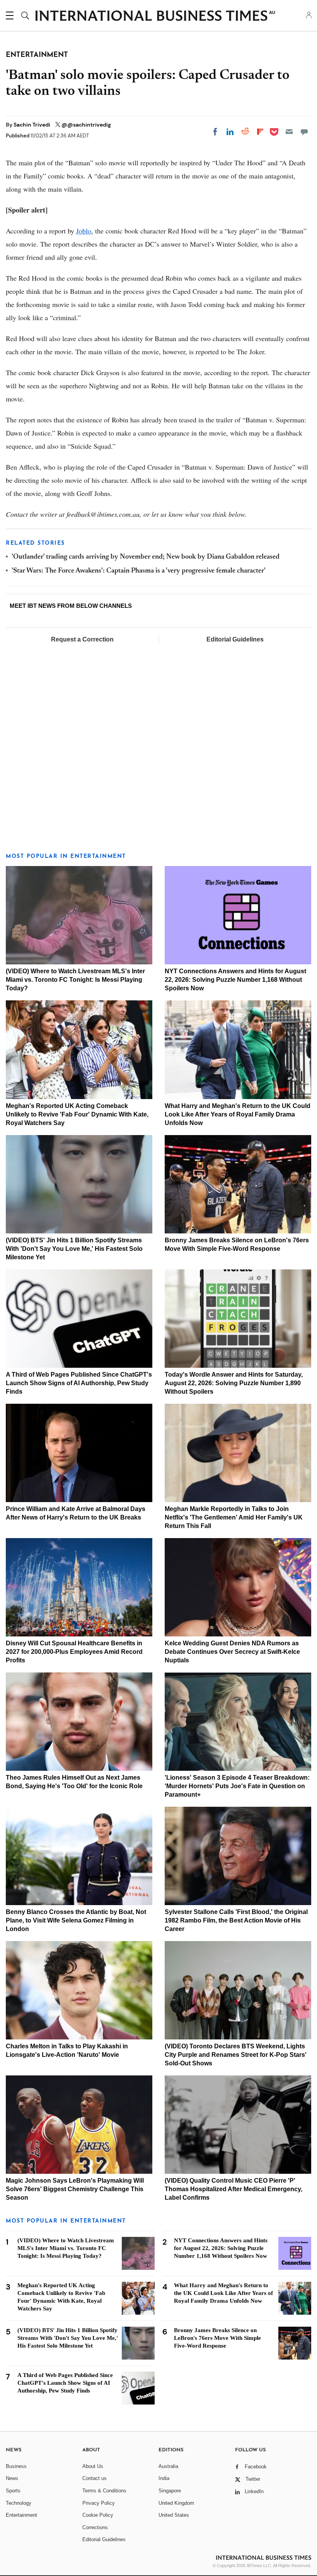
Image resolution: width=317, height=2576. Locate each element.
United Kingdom (176, 2503)
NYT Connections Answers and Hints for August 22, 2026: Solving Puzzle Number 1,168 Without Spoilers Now (235, 980)
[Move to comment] (304, 132)
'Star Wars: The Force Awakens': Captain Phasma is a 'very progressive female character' (139, 571)
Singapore (170, 2491)
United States (174, 2515)
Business (16, 2466)
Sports (13, 2491)
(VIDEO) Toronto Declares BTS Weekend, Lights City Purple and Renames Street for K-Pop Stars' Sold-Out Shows (236, 2055)
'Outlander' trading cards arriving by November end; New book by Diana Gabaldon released (146, 557)
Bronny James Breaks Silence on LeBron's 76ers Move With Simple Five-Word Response (217, 2338)
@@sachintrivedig (86, 125)
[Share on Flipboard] (260, 132)
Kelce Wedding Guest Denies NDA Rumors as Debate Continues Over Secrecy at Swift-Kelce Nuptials (232, 1652)
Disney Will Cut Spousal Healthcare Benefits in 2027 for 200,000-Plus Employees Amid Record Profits (74, 1652)
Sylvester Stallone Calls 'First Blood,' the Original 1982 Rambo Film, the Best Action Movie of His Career (236, 1920)
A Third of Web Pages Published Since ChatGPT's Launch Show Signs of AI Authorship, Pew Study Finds (79, 1383)
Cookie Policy (98, 2515)
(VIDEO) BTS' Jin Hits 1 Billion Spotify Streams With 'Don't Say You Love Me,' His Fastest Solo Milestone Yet (74, 1249)
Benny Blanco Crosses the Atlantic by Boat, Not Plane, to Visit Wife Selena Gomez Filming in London (76, 1920)
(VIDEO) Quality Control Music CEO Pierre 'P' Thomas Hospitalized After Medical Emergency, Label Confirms (233, 2189)
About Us (93, 2466)
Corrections (95, 2527)
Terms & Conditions (104, 2491)
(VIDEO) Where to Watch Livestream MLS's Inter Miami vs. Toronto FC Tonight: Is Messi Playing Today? (75, 980)
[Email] (289, 132)
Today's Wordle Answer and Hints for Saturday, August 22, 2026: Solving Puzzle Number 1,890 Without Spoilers (234, 1383)
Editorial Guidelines (235, 639)
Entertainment (21, 2515)
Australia (168, 2466)
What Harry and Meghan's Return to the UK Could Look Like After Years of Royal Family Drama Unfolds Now (238, 1114)
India (164, 2478)
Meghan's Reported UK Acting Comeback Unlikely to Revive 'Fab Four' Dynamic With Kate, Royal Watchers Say (77, 1114)
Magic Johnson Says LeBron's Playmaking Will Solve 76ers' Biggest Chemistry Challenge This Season (75, 2189)
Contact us (95, 2478)
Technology (19, 2503)
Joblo (84, 231)
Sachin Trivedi (32, 125)
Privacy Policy (99, 2503)
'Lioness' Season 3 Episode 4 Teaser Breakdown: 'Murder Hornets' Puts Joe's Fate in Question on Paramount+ (237, 1786)
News (12, 2478)
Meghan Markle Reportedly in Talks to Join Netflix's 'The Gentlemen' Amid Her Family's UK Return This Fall (234, 1517)
